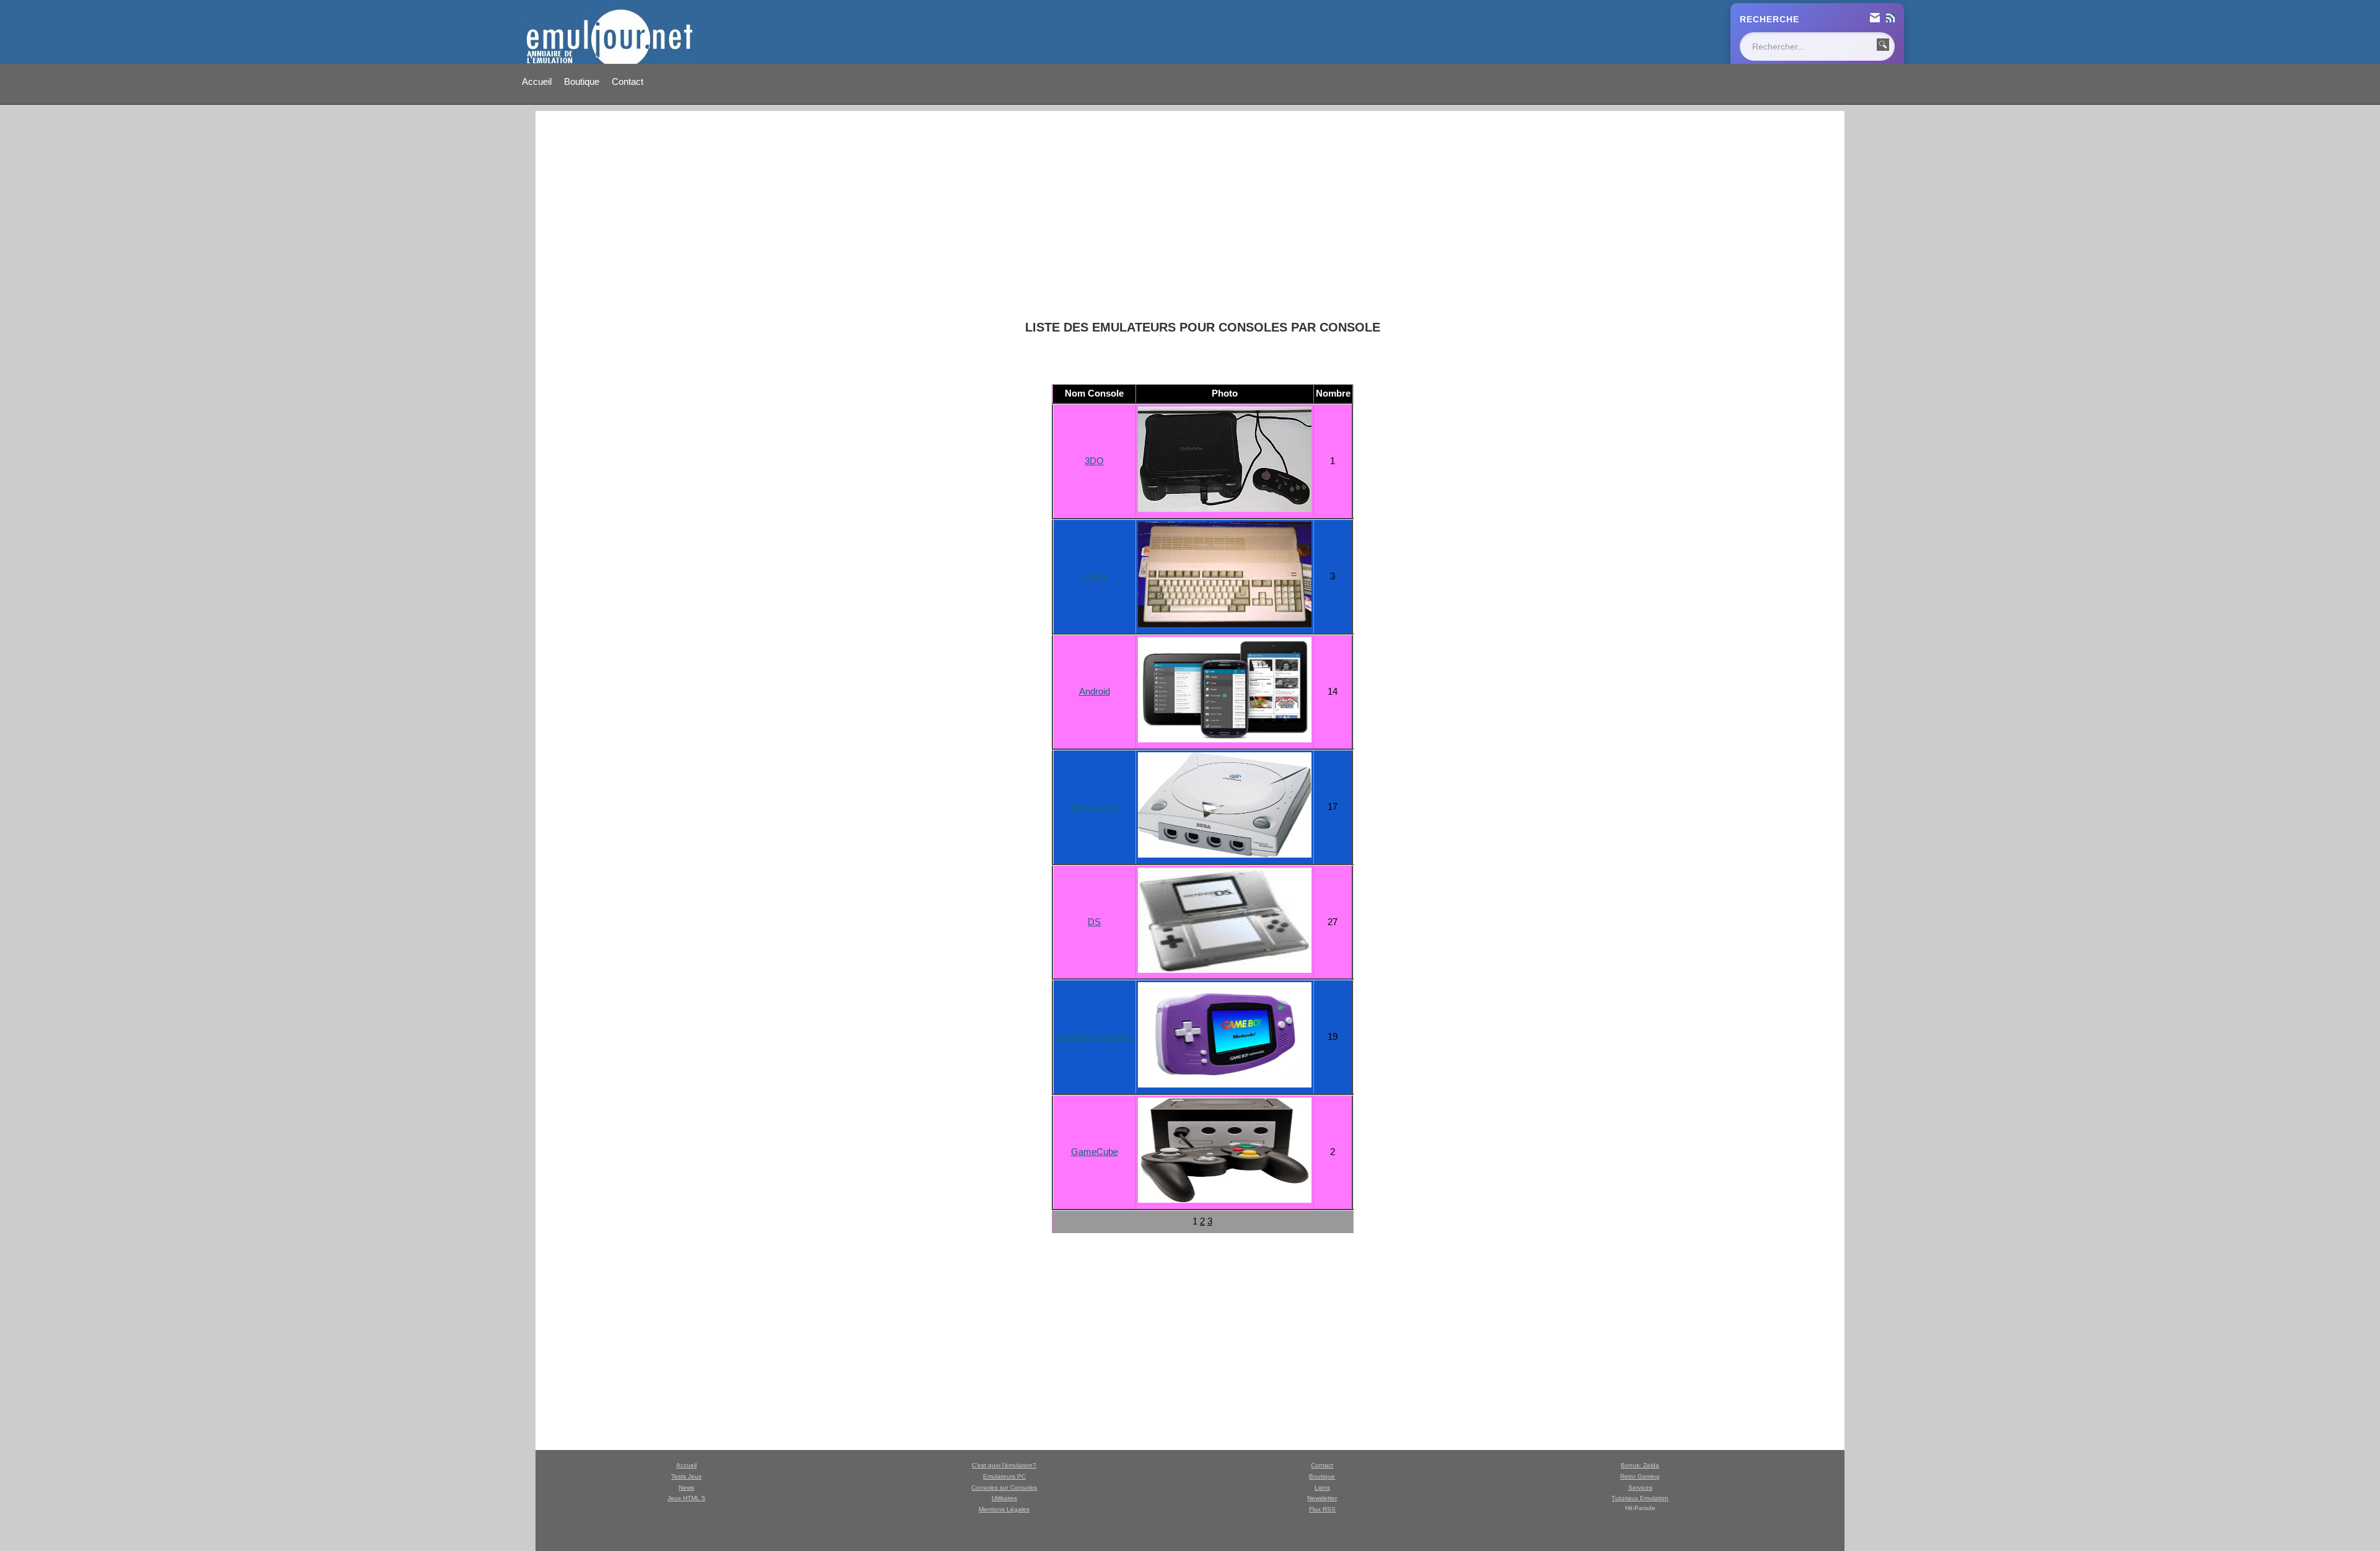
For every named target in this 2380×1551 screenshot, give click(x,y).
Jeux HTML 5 (686, 1498)
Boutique (582, 81)
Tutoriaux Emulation (1640, 1498)
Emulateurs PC (1004, 1476)
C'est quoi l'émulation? (1004, 1465)
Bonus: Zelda (1640, 1465)
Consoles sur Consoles (1004, 1487)
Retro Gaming (1640, 1476)
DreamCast (1095, 806)
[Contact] (1875, 19)
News (686, 1487)
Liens (1322, 1487)
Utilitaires (1004, 1498)
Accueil (537, 81)
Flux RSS (1322, 1509)
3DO (1094, 461)
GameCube (1095, 1152)
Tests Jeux (686, 1476)
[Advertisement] (1202, 216)
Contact (628, 81)
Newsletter (1322, 1498)
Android (1095, 691)
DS (1094, 922)
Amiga (1095, 576)
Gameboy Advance (1095, 1036)
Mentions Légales (1004, 1509)
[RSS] (1890, 19)
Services (1640, 1487)
